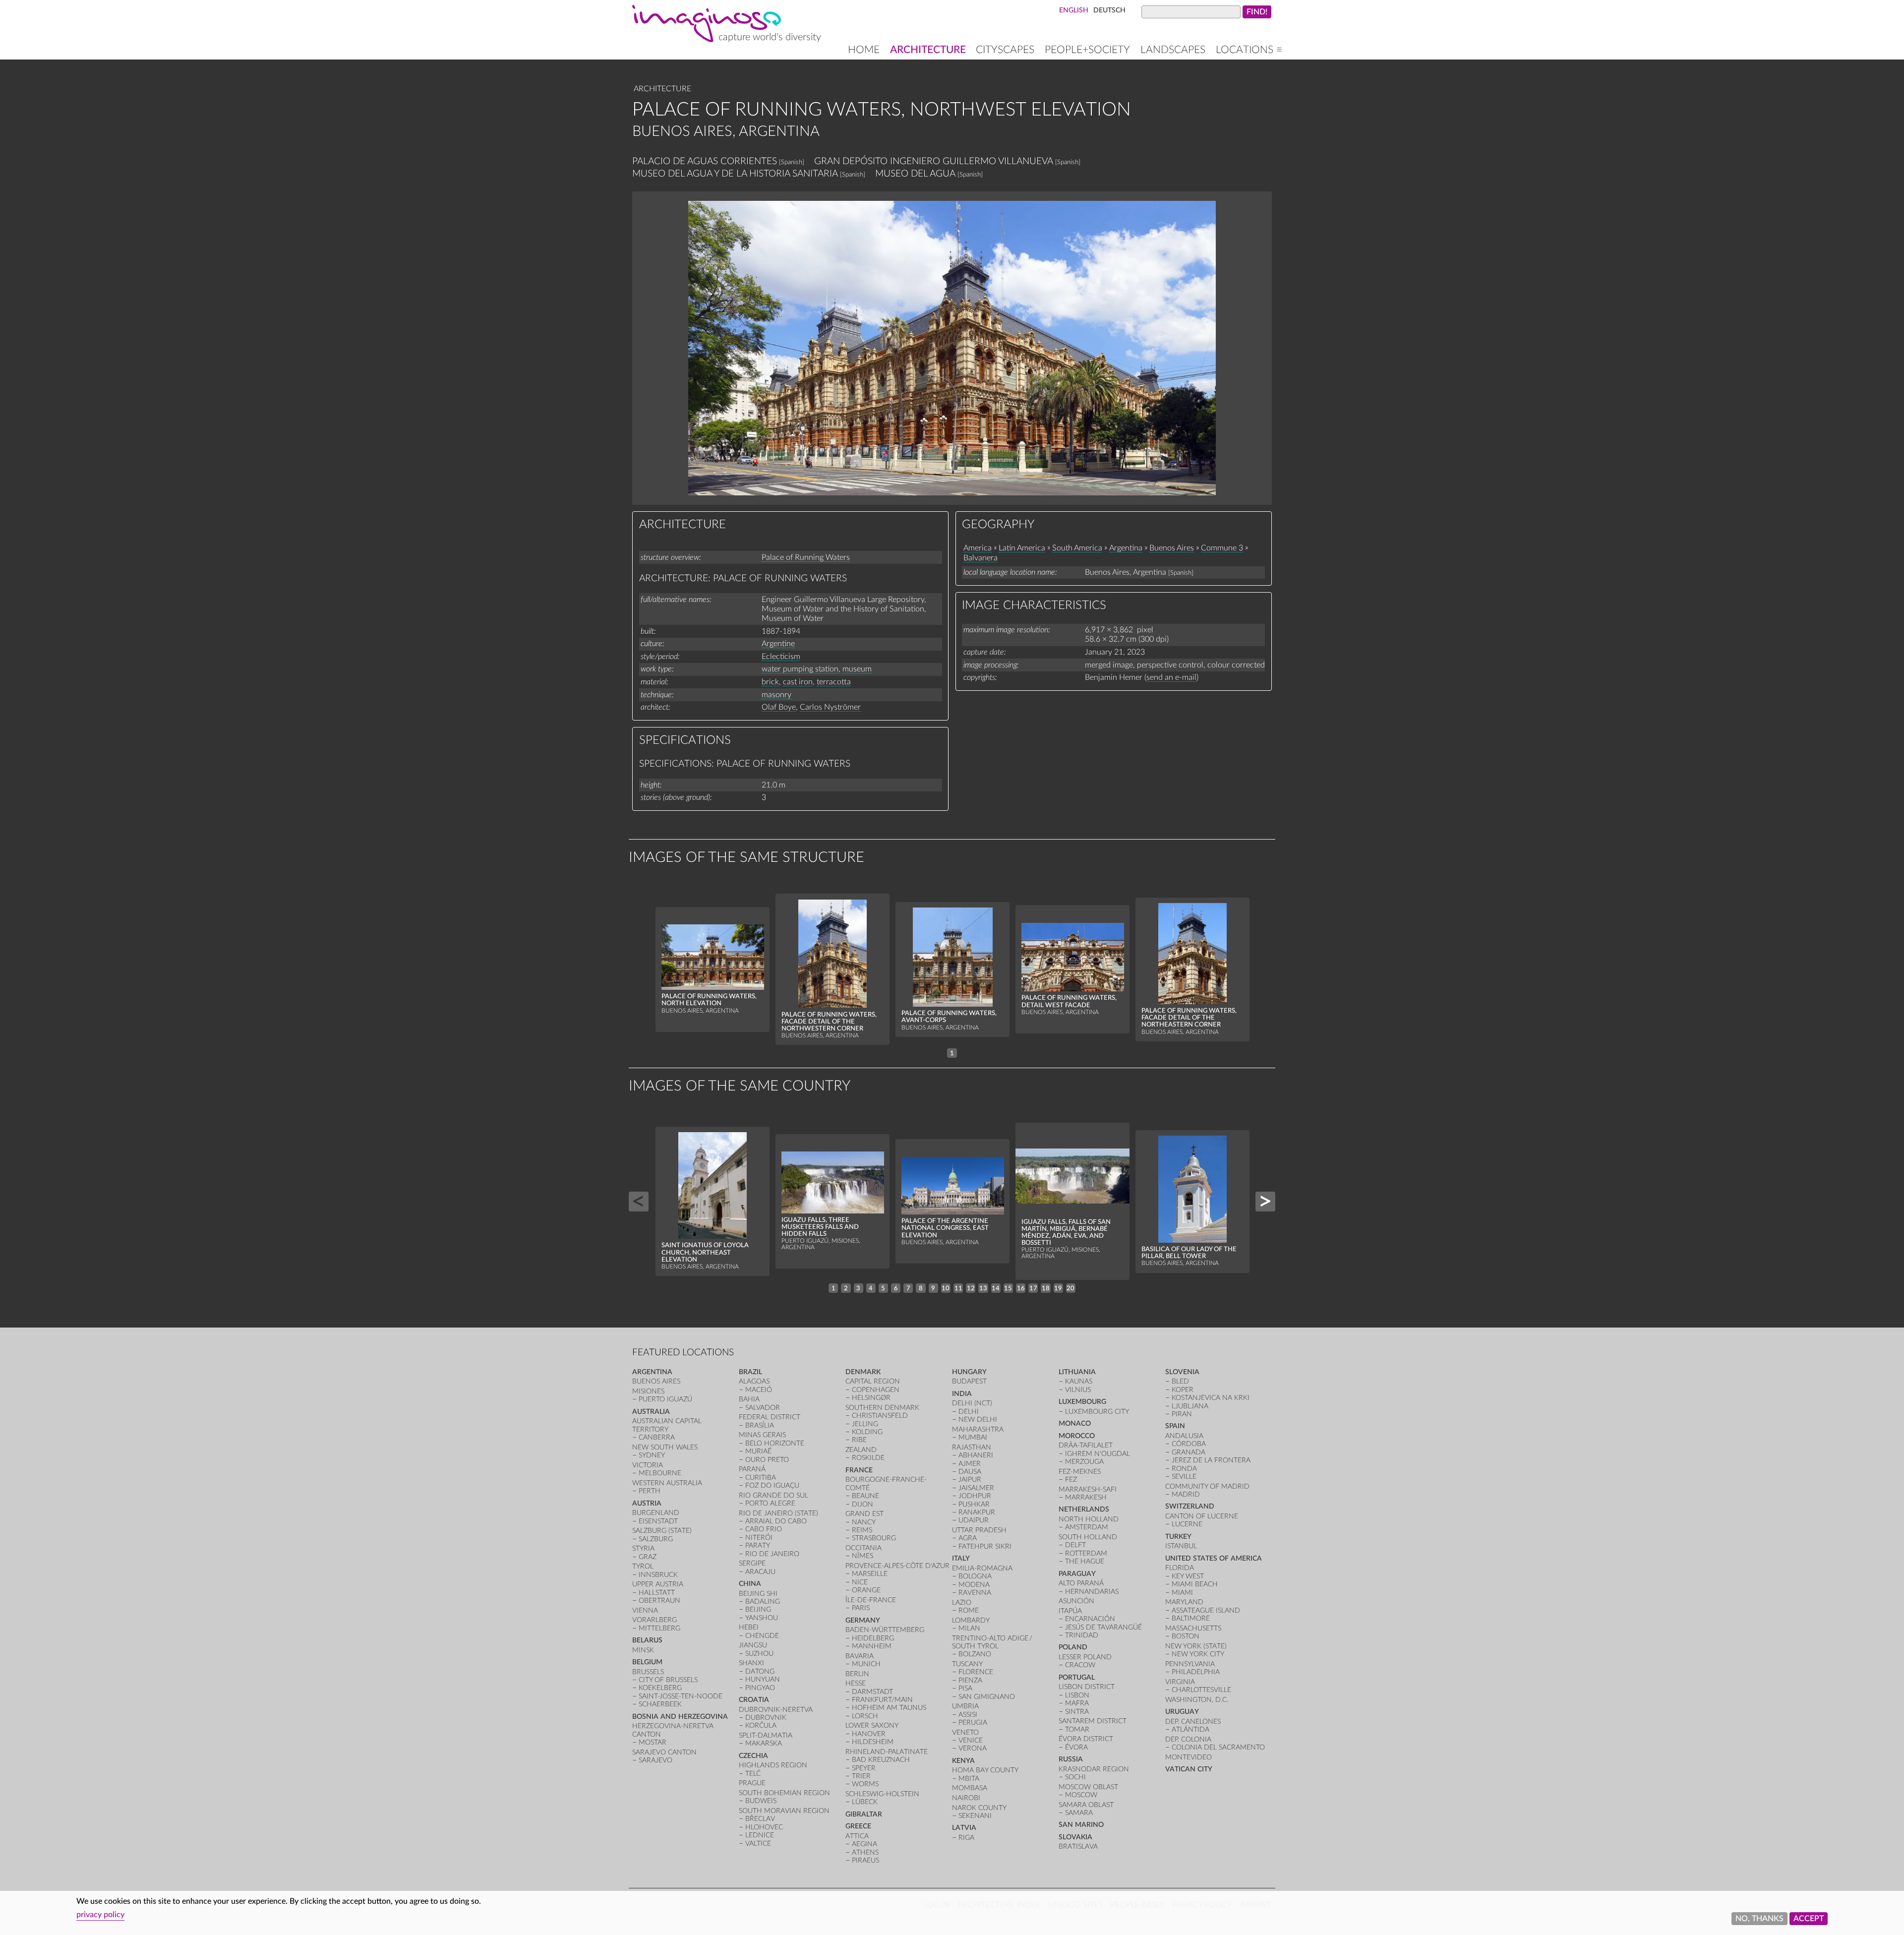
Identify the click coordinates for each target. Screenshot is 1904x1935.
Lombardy (971, 1620)
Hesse (856, 1683)
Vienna (645, 1610)
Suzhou (759, 1654)
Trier (861, 1776)
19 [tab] (1058, 1288)
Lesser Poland (1085, 1657)
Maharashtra (978, 1429)
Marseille (870, 1574)
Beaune (865, 1496)
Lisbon (1077, 1695)
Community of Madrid (1207, 1486)
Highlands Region (773, 1765)
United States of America (1214, 1558)
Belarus (647, 1640)
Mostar (653, 1742)
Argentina (1126, 548)
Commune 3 (1222, 548)
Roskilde (868, 1458)
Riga (966, 1838)
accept (1809, 1919)
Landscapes (1173, 50)
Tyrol (643, 1566)
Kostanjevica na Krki (1211, 1398)
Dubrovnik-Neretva (776, 1710)
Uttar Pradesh (979, 1530)
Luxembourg (1082, 1402)
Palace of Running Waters (806, 557)
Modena (974, 1585)
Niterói (759, 1538)
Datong (760, 1671)
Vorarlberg (654, 1620)
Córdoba (1189, 1444)
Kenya (963, 1761)
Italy (961, 1558)
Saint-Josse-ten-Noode (681, 1696)
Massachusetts (1193, 1628)
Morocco (1077, 1436)
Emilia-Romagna (982, 1568)
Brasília (760, 1425)
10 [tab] (946, 1288)
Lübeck (865, 1802)
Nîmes (863, 1556)
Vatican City (1189, 1769)
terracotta (834, 682)
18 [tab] (1046, 1288)
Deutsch (1109, 10)
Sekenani (975, 1816)
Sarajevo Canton (664, 1752)
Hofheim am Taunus (889, 1708)
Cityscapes (1005, 50)
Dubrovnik (766, 1718)
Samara (1079, 1813)
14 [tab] (996, 1288)
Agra (968, 1538)
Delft (1075, 1545)
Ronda (1184, 1469)
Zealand (861, 1450)
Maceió (759, 1390)
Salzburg (656, 1539)
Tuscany (967, 1664)
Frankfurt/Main (882, 1700)
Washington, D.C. (1197, 1700)
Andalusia (1184, 1436)
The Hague (1085, 1561)
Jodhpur (975, 1496)
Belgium (647, 1662)
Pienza (970, 1680)
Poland (1073, 1647)
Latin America (1022, 548)
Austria (647, 1503)
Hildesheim (873, 1742)
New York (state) (1196, 1646)
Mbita (969, 1779)
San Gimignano (987, 1697)
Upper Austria (658, 1584)
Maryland (1184, 1602)
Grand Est (864, 1514)
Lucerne (1187, 1524)
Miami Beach (1195, 1584)
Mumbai (973, 1437)
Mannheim (872, 1646)
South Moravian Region (784, 1811)
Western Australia (667, 1483)
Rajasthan (972, 1447)
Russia (1071, 1759)
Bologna (975, 1576)
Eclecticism (781, 657)
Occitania (863, 1548)
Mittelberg (659, 1628)
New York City (1198, 1654)
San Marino (1081, 1825)
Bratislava (1078, 1846)
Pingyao (760, 1688)
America (978, 548)
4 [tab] (871, 1288)
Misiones (648, 1391)
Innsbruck (658, 1575)
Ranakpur (977, 1512)
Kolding (867, 1432)
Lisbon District (1087, 1687)
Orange (866, 1590)
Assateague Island (1206, 1610)
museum (857, 669)
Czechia (753, 1756)
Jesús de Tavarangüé (1103, 1627)
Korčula (761, 1725)
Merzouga (1084, 1462)
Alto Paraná (1081, 1583)
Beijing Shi (758, 1594)
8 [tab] (921, 1288)
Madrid (1186, 1494)
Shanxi (751, 1663)
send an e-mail (1171, 677)
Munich (866, 1664)
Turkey (1178, 1537)
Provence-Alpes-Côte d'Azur (897, 1566)
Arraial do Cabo (776, 1521)
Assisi (968, 1715)
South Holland (1088, 1537)
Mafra (1077, 1703)
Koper (1183, 1390)
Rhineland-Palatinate (887, 1752)
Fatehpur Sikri (985, 1546)
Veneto (965, 1732)
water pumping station (800, 669)
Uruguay (1182, 1712)
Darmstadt (872, 1692)
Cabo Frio (764, 1529)
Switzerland (1190, 1506)
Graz (648, 1557)
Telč (753, 1774)
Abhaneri (976, 1455)
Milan (969, 1628)
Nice (860, 1582)
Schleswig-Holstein (882, 1794)
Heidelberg (873, 1638)
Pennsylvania (1190, 1664)
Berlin (857, 1674)
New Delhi (978, 1420)
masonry (776, 695)
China (750, 1584)
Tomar (1077, 1729)
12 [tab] (971, 1288)
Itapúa (1070, 1611)
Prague (752, 1783)
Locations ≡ (1249, 50)
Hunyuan (763, 1679)
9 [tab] (933, 1288)
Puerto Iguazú (665, 1399)
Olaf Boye (779, 707)
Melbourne (660, 1473)
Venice (971, 1740)
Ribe (859, 1440)
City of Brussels (668, 1680)
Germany (863, 1620)
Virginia (1180, 1682)
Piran (1182, 1414)
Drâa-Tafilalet (1086, 1445)
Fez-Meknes (1080, 1472)
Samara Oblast (1086, 1805)
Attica (857, 1836)
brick (770, 682)
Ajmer (970, 1464)
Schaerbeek (660, 1704)
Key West (1188, 1576)
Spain (1175, 1426)
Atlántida (1190, 1729)
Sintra (1077, 1712)
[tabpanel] (713, 969)
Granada (1189, 1452)
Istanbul (1181, 1546)
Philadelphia (1196, 1672)
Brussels (648, 1672)
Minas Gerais (762, 1435)
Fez (1071, 1480)
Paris (861, 1608)
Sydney (652, 1455)
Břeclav (760, 1819)
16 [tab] (1021, 1288)
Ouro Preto (767, 1460)
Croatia (754, 1700)
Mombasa (970, 1788)
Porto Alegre (770, 1503)
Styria (643, 1548)
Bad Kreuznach (881, 1760)
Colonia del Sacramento (1218, 1747)
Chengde (762, 1636)
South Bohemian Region (784, 1793)
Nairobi (966, 1798)
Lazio (962, 1602)
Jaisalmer (976, 1488)
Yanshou (762, 1618)
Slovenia (1182, 1372)
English (1074, 10)
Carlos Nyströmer (830, 707)
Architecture (928, 50)
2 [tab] (846, 1288)
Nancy (864, 1522)
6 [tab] (896, 1288)
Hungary (969, 1372)
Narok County (979, 1808)
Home (864, 50)
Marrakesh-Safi (1088, 1489)
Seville (1184, 1477)
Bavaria (860, 1656)
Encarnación (1090, 1619)
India (962, 1394)
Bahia (749, 1399)
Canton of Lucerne (1202, 1516)
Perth (650, 1491)
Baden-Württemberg (885, 1630)
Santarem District (1093, 1721)
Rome (969, 1610)
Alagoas (754, 1381)
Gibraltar (864, 1814)
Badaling (763, 1602)
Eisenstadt (658, 1521)
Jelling (865, 1424)
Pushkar (974, 1504)
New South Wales (665, 1447)
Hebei (749, 1627)
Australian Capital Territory (667, 1425)
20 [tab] (1071, 1288)
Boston (1186, 1636)
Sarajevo (655, 1760)
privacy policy (100, 1915)
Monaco (1075, 1423)
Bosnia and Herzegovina (680, 1717)
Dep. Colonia (1188, 1739)
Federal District (770, 1417)
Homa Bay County (985, 1770)
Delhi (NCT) (972, 1403)
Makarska (764, 1743)
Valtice (758, 1844)
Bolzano (975, 1654)
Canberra (657, 1437)
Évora (1076, 1747)
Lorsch (865, 1716)
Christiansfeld (880, 1416)
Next (1265, 1202)
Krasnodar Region (1094, 1769)
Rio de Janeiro (772, 1554)
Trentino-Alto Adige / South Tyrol (993, 1642)
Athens (865, 1852)
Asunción (1076, 1601)
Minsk (643, 1650)
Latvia (964, 1828)
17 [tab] (1033, 1288)
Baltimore (1191, 1618)
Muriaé (758, 1451)
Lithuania (1077, 1372)
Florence (976, 1672)
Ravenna (975, 1593)
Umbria (965, 1706)
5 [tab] (883, 1288)
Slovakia (1075, 1837)
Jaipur (970, 1480)
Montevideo (1189, 1757)
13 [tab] (983, 1288)
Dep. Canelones (1193, 1722)
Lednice (760, 1835)
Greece (858, 1826)
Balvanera (981, 558)
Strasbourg (874, 1538)
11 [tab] (958, 1288)
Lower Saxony (872, 1725)
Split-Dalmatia (766, 1735)
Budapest (969, 1381)
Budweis (761, 1801)
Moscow (1081, 1795)
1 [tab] (952, 1053)
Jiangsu (753, 1645)
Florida (1180, 1568)
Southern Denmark (882, 1408)
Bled (1180, 1381)
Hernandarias (1092, 1592)
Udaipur (974, 1520)
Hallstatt (657, 1593)
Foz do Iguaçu (772, 1485)
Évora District (1086, 1739)
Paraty (758, 1545)
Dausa (970, 1472)
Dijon (863, 1504)
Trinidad (1082, 1635)
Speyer (864, 1768)
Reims (862, 1530)
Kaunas (1079, 1381)
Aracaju (760, 1572)
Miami (1182, 1593)
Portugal (1077, 1677)
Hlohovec (764, 1827)
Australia (651, 1412)
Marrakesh (1086, 1497)
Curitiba (761, 1478)
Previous (639, 1202)
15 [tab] (1008, 1288)
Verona (973, 1748)
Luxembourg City (1097, 1412)
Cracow (1080, 1665)
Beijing (758, 1609)
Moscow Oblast (1088, 1787)
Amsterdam (1087, 1527)
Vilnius (1078, 1390)
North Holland (1089, 1519)
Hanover (869, 1734)
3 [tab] (858, 1288)
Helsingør (871, 1398)
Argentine (778, 644)
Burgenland (656, 1513)
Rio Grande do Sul (773, 1495)
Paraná (752, 1469)
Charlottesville (1201, 1690)
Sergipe (752, 1563)
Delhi (969, 1412)
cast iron (798, 682)
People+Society (1087, 50)
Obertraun (659, 1601)
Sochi (1075, 1777)
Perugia (973, 1723)
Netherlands (1084, 1509)
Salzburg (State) (662, 1531)
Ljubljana (1190, 1406)
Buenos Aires (1172, 548)
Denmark (863, 1372)
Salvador (763, 1408)
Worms (865, 1784)
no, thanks (1759, 1919)
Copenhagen (876, 1390)
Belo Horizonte (775, 1443)
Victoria (648, 1465)
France (859, 1470)
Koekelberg (660, 1688)
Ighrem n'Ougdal (1098, 1454)
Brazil (750, 1372)
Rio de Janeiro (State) (778, 1513)
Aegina (864, 1844)
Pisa (965, 1688)
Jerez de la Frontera (1211, 1460)
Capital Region (873, 1381)
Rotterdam (1086, 1553)
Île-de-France (871, 1600)
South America (1077, 548)
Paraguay (1077, 1574)
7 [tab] (908, 1288)
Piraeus (865, 1860)
